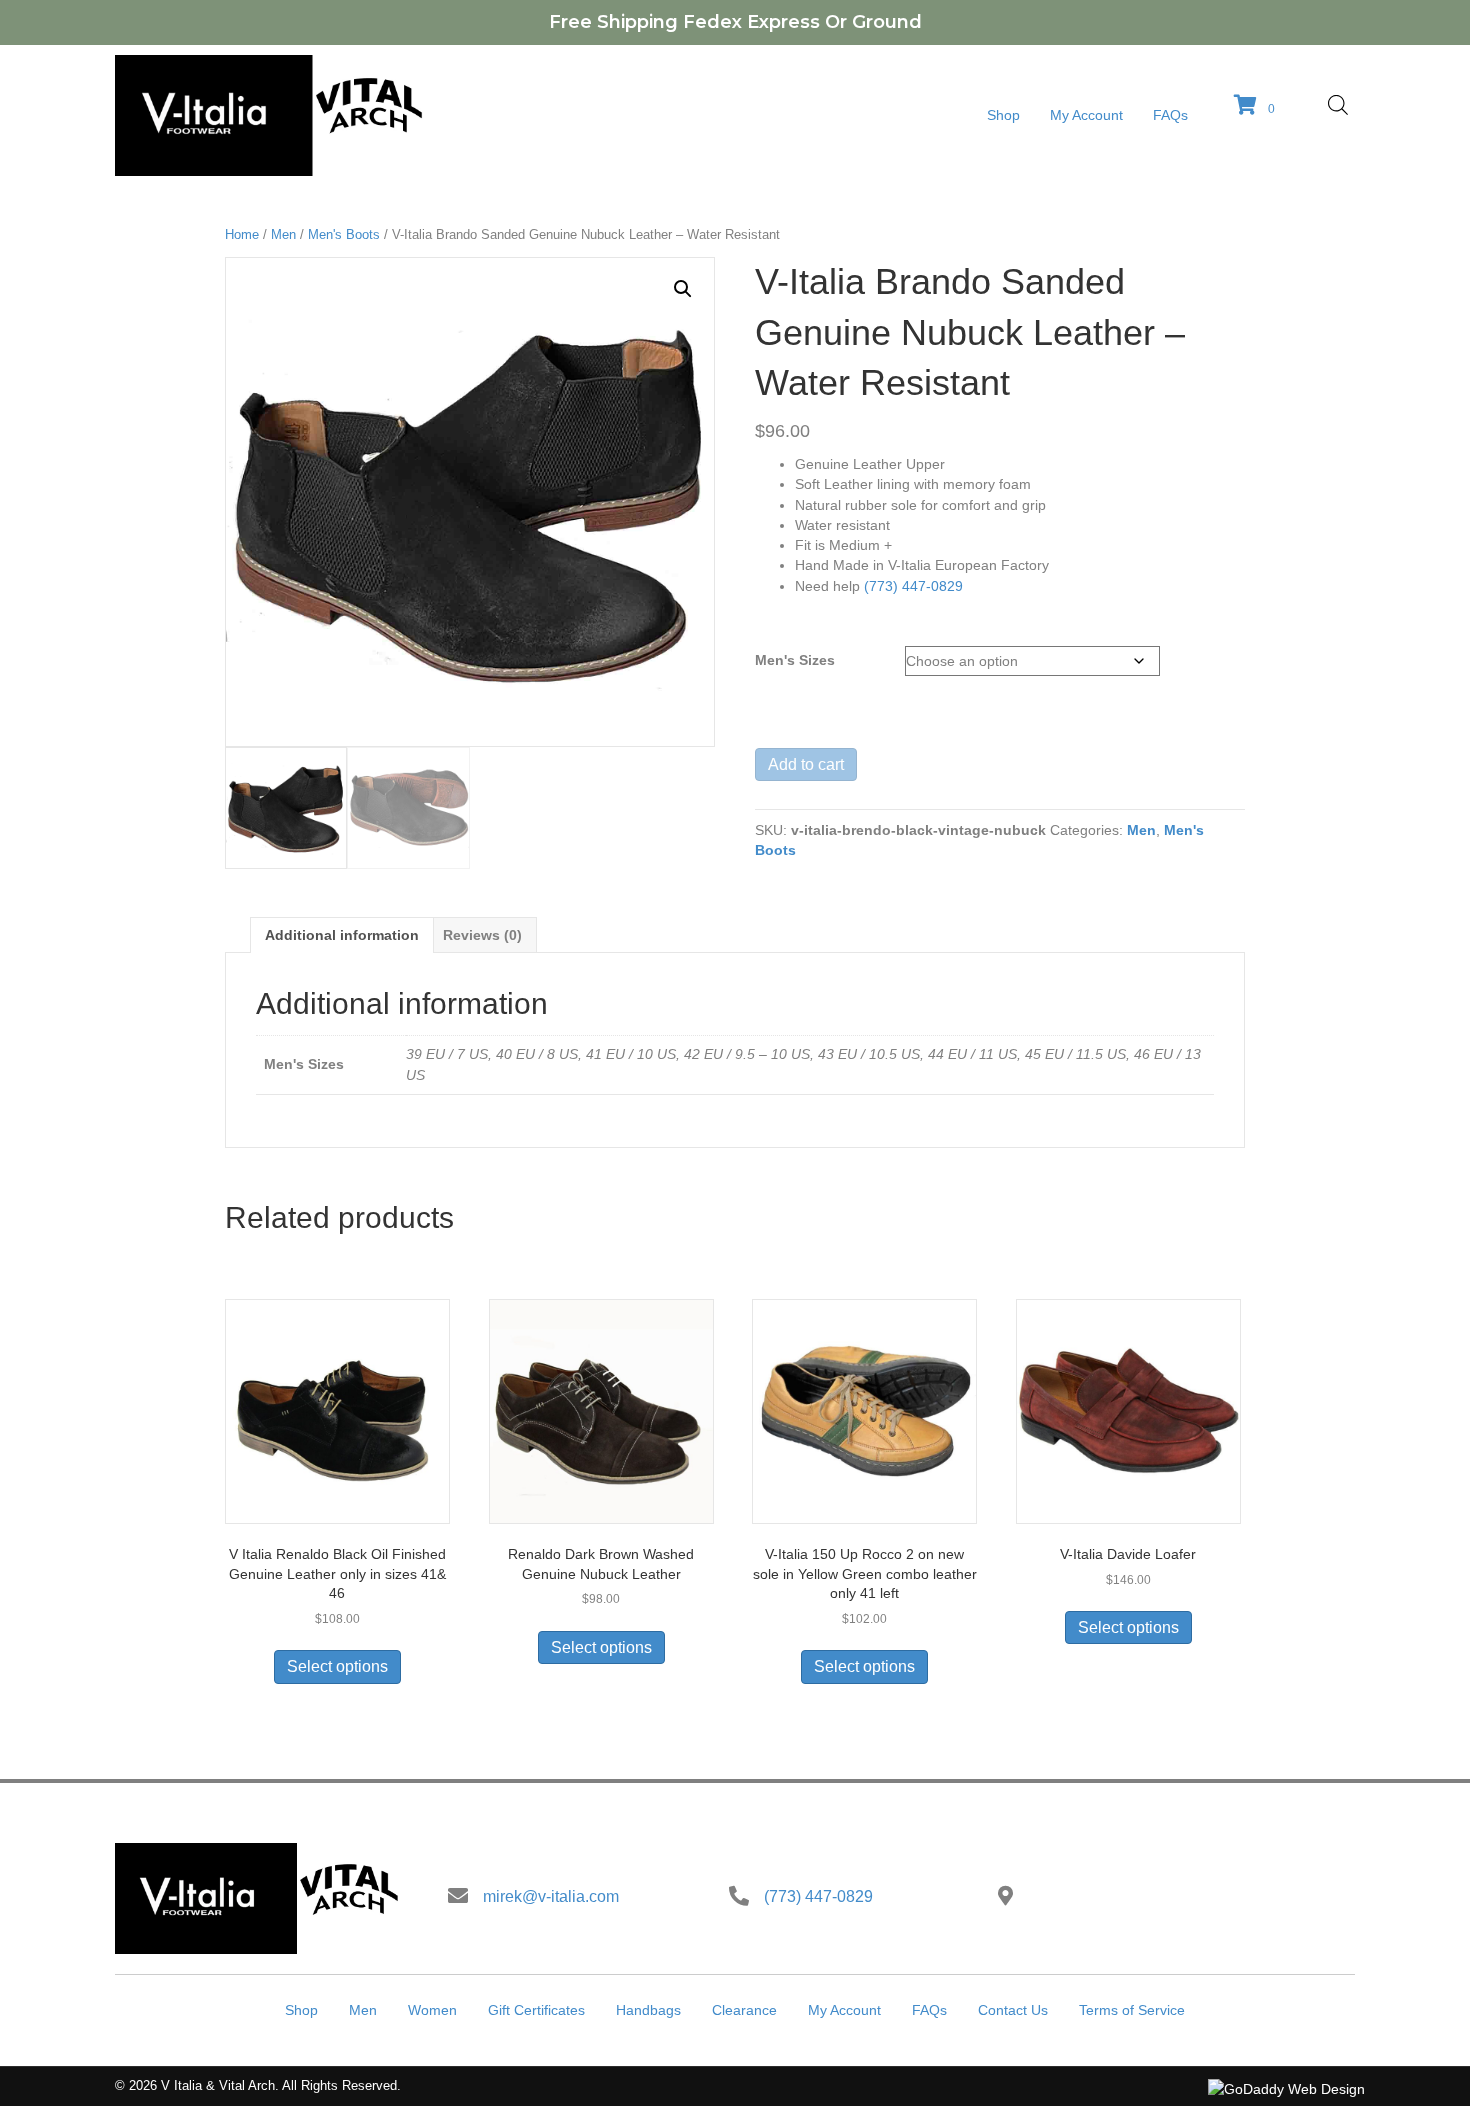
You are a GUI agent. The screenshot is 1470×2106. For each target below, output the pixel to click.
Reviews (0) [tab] (482, 935)
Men (283, 234)
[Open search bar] (1338, 104)
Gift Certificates (536, 2010)
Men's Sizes (795, 660)
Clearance (744, 2010)
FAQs (929, 2010)
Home (242, 234)
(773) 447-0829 (913, 586)
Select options (337, 1666)
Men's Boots (344, 234)
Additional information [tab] (342, 935)
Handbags (648, 2010)
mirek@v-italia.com (551, 1896)
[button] (683, 289)
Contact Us (1013, 2010)
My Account (844, 2010)
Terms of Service (1132, 2010)
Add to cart (806, 764)
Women (432, 2010)
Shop (301, 2010)
